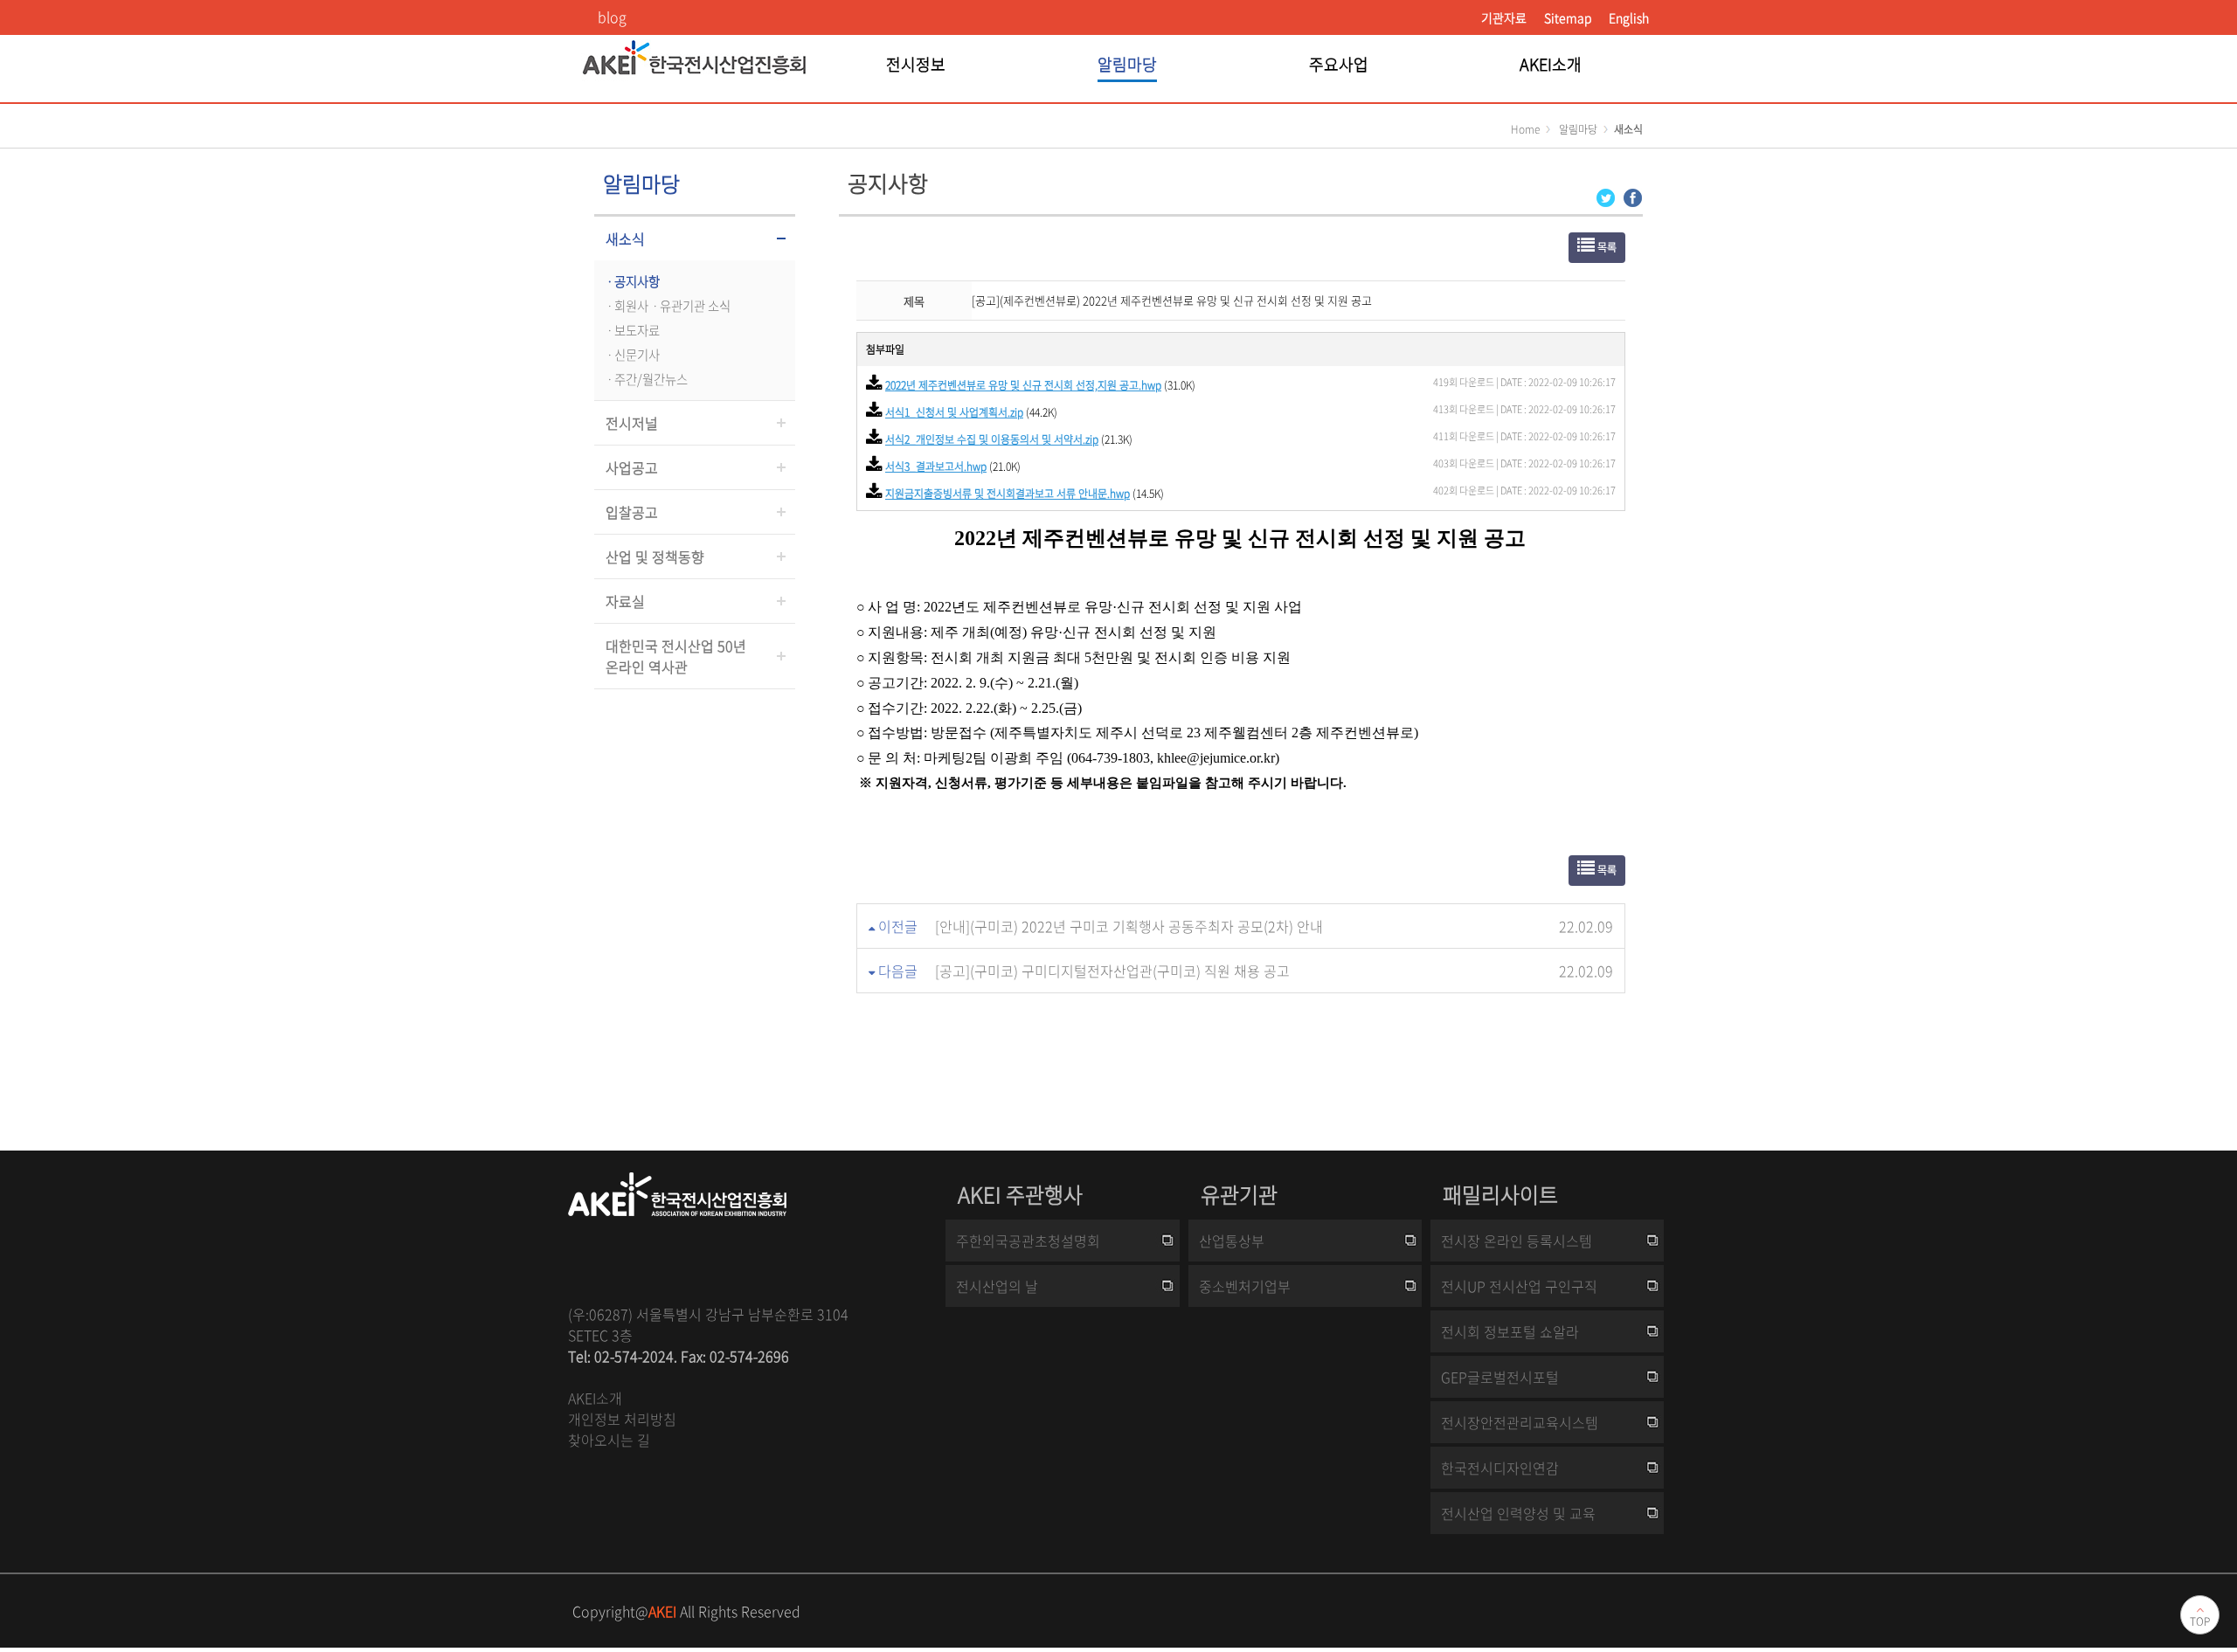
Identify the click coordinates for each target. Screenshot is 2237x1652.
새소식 (625, 238)
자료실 (625, 601)
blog (612, 17)
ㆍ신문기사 (631, 355)
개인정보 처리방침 (622, 1419)
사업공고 (632, 467)
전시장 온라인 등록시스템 (1517, 1241)
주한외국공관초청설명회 (1028, 1241)
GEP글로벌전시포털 (1500, 1377)
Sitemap (1568, 17)
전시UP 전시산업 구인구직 (1519, 1286)
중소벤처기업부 (1245, 1286)
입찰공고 (632, 512)
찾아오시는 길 (609, 1440)
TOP (2200, 1621)
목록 (1606, 247)
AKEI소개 (595, 1398)
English (1629, 17)
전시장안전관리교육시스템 (1520, 1422)
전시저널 (632, 423)
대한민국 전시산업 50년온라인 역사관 (676, 656)
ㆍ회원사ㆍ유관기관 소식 (667, 306)
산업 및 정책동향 (655, 556)
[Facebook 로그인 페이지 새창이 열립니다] (1633, 196)
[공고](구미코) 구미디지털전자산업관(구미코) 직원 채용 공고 (1112, 971)
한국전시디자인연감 (1500, 1468)
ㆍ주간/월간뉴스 (645, 379)
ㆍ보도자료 (631, 330)
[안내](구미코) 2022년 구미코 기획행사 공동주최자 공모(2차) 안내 (1129, 926)
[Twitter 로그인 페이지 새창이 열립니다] (1606, 196)
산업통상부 (1232, 1241)
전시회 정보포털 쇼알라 (1510, 1331)
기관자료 (1504, 17)
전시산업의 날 (997, 1286)
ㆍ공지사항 (631, 281)
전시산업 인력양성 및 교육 (1518, 1513)
